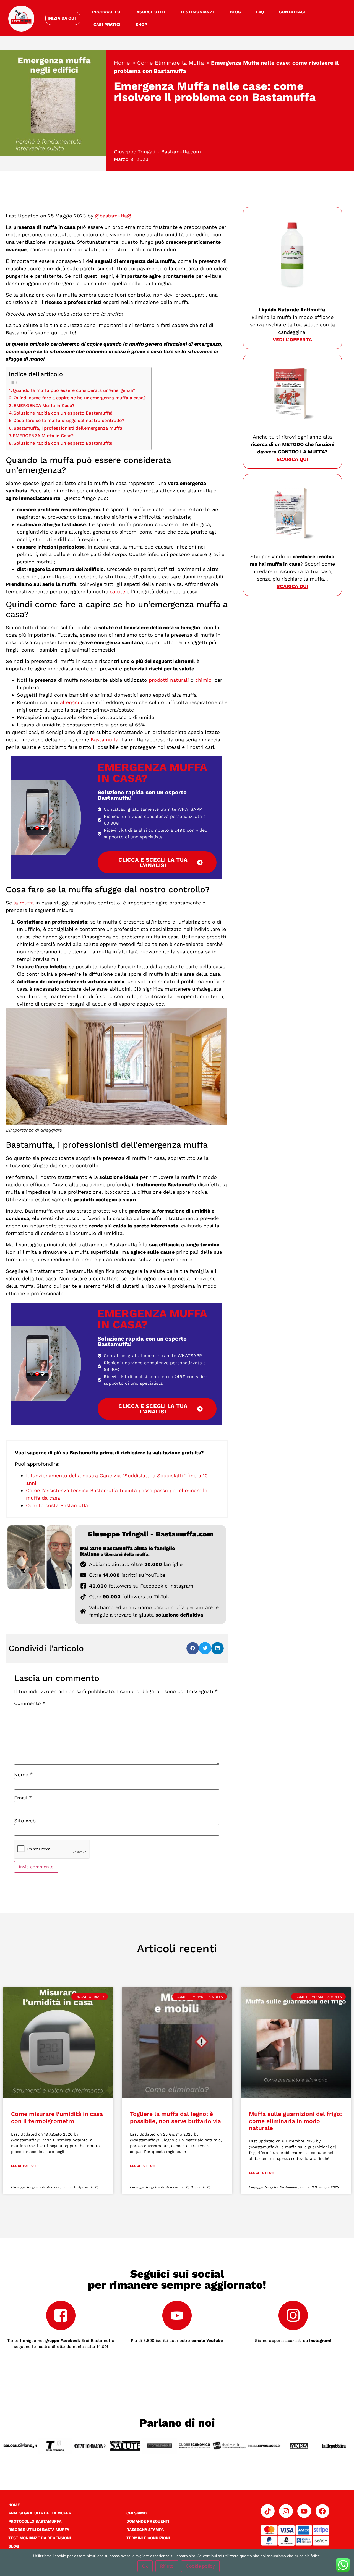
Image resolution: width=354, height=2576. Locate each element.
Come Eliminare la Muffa (171, 63)
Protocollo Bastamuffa (35, 2521)
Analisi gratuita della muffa (40, 2513)
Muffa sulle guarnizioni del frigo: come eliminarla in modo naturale (295, 2121)
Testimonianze (198, 12)
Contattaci (292, 12)
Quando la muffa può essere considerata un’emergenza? (74, 390)
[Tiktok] (268, 2511)
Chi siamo (136, 2513)
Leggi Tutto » (24, 2166)
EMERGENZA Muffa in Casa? (44, 406)
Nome (23, 1775)
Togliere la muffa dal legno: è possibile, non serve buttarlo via (175, 2117)
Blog (235, 12)
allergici (70, 702)
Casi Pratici (107, 25)
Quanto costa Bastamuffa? (58, 1505)
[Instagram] (286, 2511)
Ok (145, 2566)
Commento (30, 1703)
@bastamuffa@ (113, 216)
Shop (141, 25)
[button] (193, 1648)
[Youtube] (304, 2511)
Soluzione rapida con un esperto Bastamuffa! (63, 413)
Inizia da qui (62, 18)
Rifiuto (167, 2566)
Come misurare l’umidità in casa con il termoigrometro (57, 2117)
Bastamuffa (105, 740)
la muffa (24, 903)
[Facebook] (322, 2511)
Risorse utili (150, 12)
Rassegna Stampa (145, 2530)
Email (23, 1798)
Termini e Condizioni (148, 2538)
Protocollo (106, 12)
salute (118, 591)
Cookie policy (200, 2566)
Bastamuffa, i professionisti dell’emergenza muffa (68, 428)
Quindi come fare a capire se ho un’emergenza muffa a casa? (80, 398)
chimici (204, 680)
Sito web (25, 1821)
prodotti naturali (169, 680)
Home (122, 63)
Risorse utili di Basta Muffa (39, 2530)
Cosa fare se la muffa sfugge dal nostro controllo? (69, 420)
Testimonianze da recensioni (40, 2538)
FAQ (260, 12)
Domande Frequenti (148, 2521)
